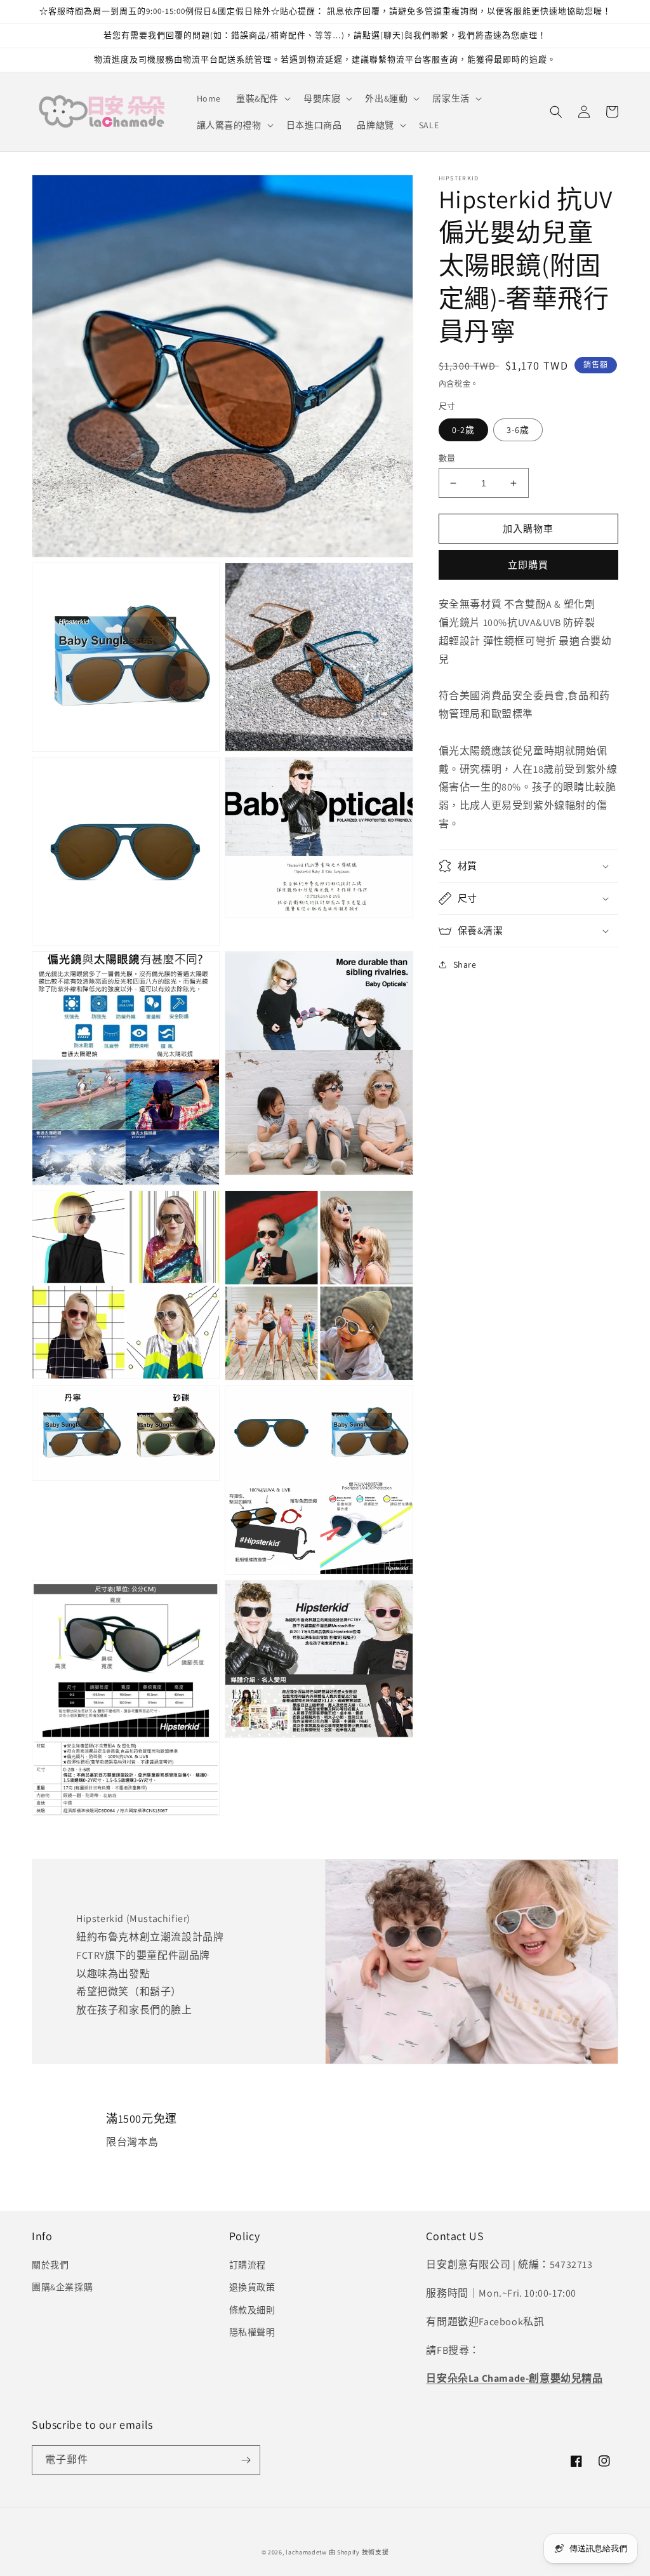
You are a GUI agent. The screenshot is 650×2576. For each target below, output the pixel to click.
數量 (447, 458)
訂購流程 (248, 2265)
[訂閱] (246, 2460)
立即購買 (528, 565)
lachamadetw (306, 2552)
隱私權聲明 (252, 2332)
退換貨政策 (252, 2287)
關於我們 (50, 2265)
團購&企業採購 (62, 2287)
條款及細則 (252, 2310)
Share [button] (465, 964)
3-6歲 (518, 430)
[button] (262, 98)
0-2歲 (463, 430)
